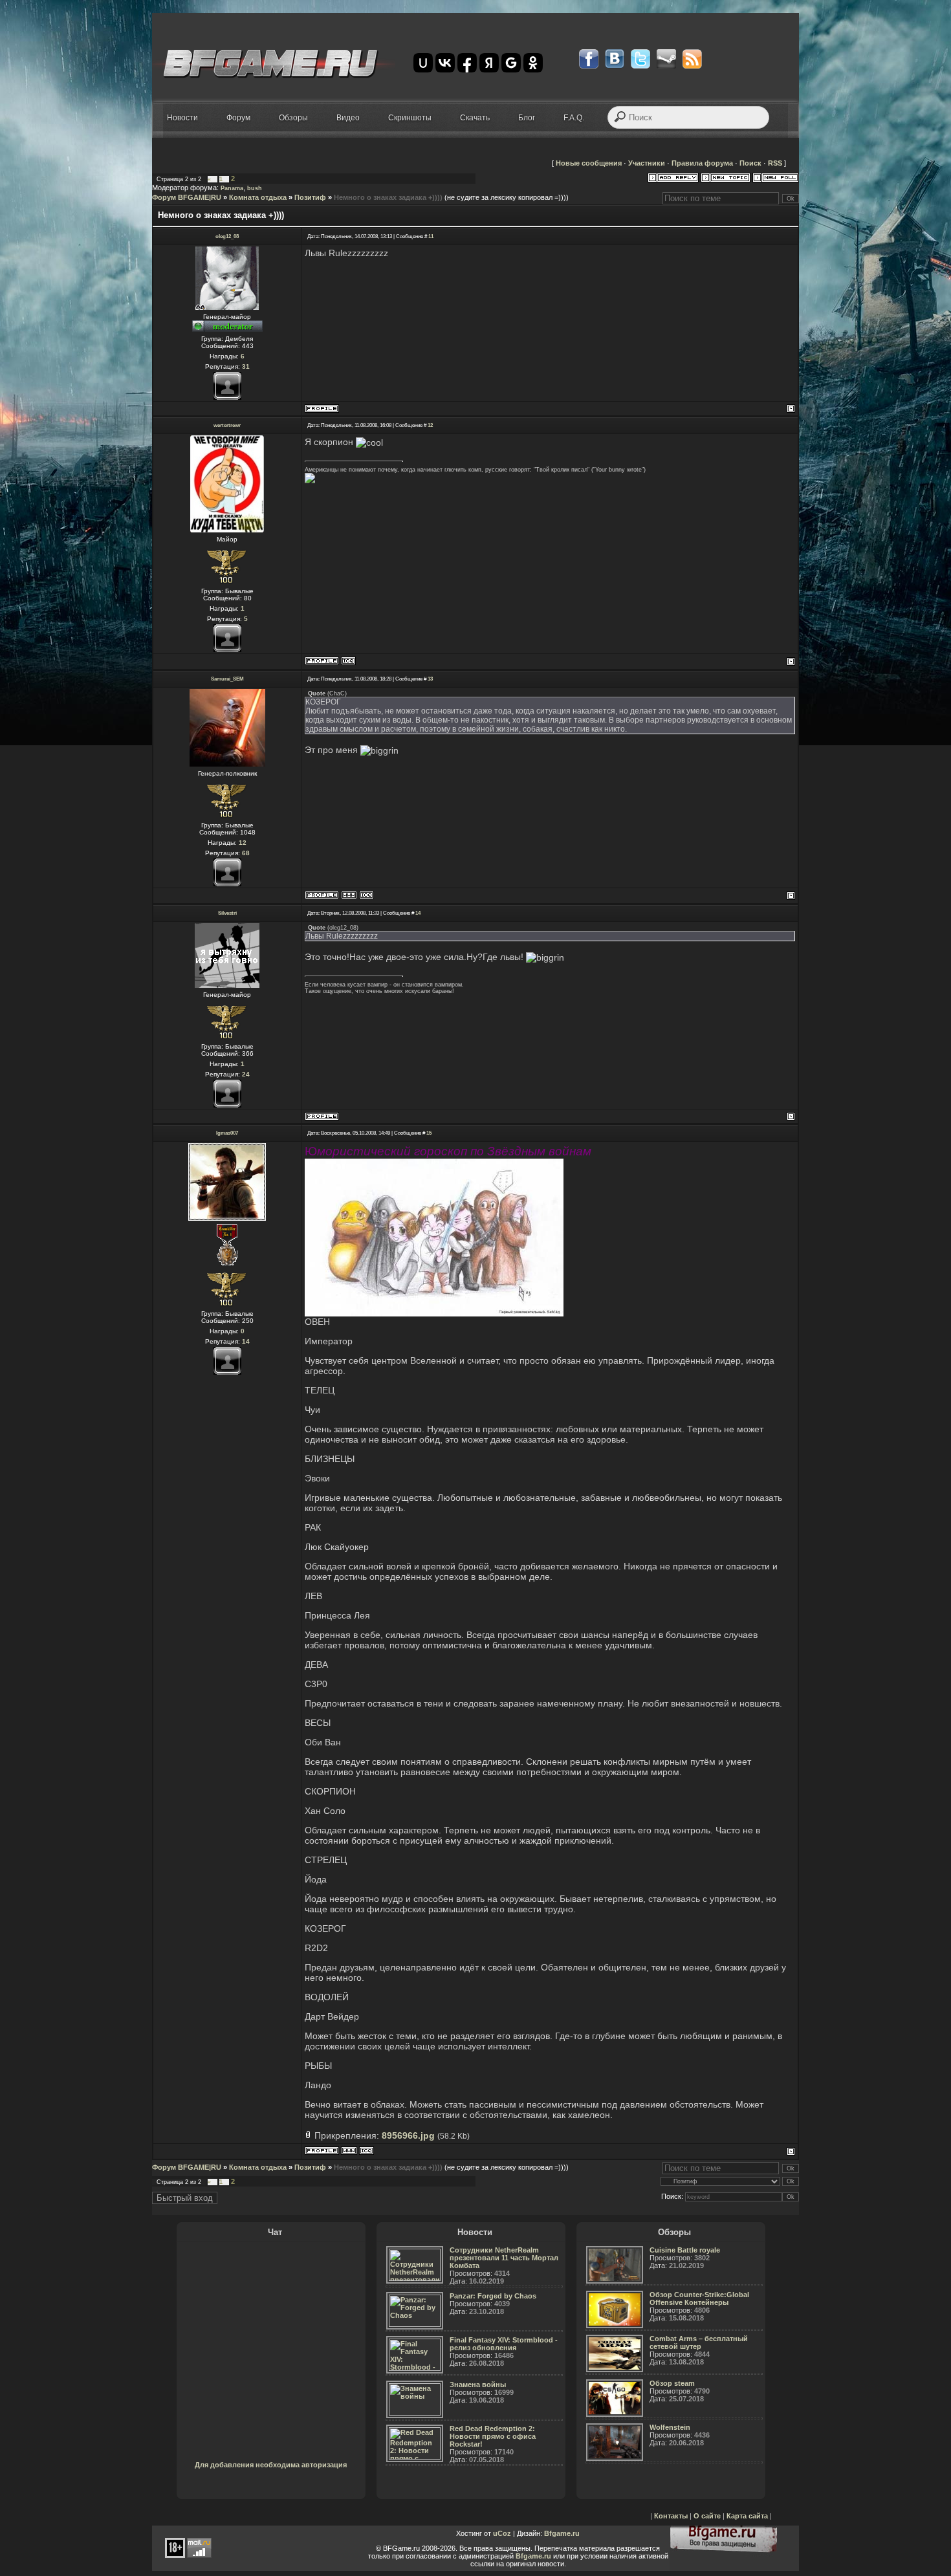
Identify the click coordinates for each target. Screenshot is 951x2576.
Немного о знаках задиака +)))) (388, 197)
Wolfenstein (670, 2427)
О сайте (707, 2516)
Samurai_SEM (227, 679)
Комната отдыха (258, 197)
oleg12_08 (227, 236)
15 (429, 1133)
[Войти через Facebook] (467, 63)
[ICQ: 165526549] (366, 895)
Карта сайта (747, 2516)
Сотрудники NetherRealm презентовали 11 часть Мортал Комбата (504, 2258)
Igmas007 (227, 1133)
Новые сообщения (589, 163)
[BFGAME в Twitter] (640, 59)
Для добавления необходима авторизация (271, 2465)
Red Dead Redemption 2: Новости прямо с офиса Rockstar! (493, 2436)
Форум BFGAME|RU (187, 197)
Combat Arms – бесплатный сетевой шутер (699, 2342)
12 (430, 425)
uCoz (502, 2533)
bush (255, 188)
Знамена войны (478, 2385)
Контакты (671, 2516)
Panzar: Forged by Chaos (493, 2296)
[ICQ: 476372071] (366, 2151)
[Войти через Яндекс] (489, 63)
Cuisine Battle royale (685, 2250)
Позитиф (310, 197)
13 (430, 679)
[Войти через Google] (511, 63)
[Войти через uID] (423, 63)
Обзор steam (672, 2383)
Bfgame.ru (562, 2533)
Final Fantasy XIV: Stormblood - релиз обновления (504, 2344)
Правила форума (702, 163)
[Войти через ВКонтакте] (445, 63)
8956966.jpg (408, 2135)
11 (431, 236)
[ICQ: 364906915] (348, 661)
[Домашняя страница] (349, 895)
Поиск (750, 163)
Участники (647, 163)
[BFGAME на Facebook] (589, 59)
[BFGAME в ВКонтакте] (615, 59)
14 (418, 913)
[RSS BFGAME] (692, 59)
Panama (232, 188)
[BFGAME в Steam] (666, 59)
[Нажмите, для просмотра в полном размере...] (434, 1313)
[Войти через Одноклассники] (533, 63)
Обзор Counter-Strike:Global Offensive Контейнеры (699, 2298)
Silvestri (227, 913)
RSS (775, 163)
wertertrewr (227, 425)
